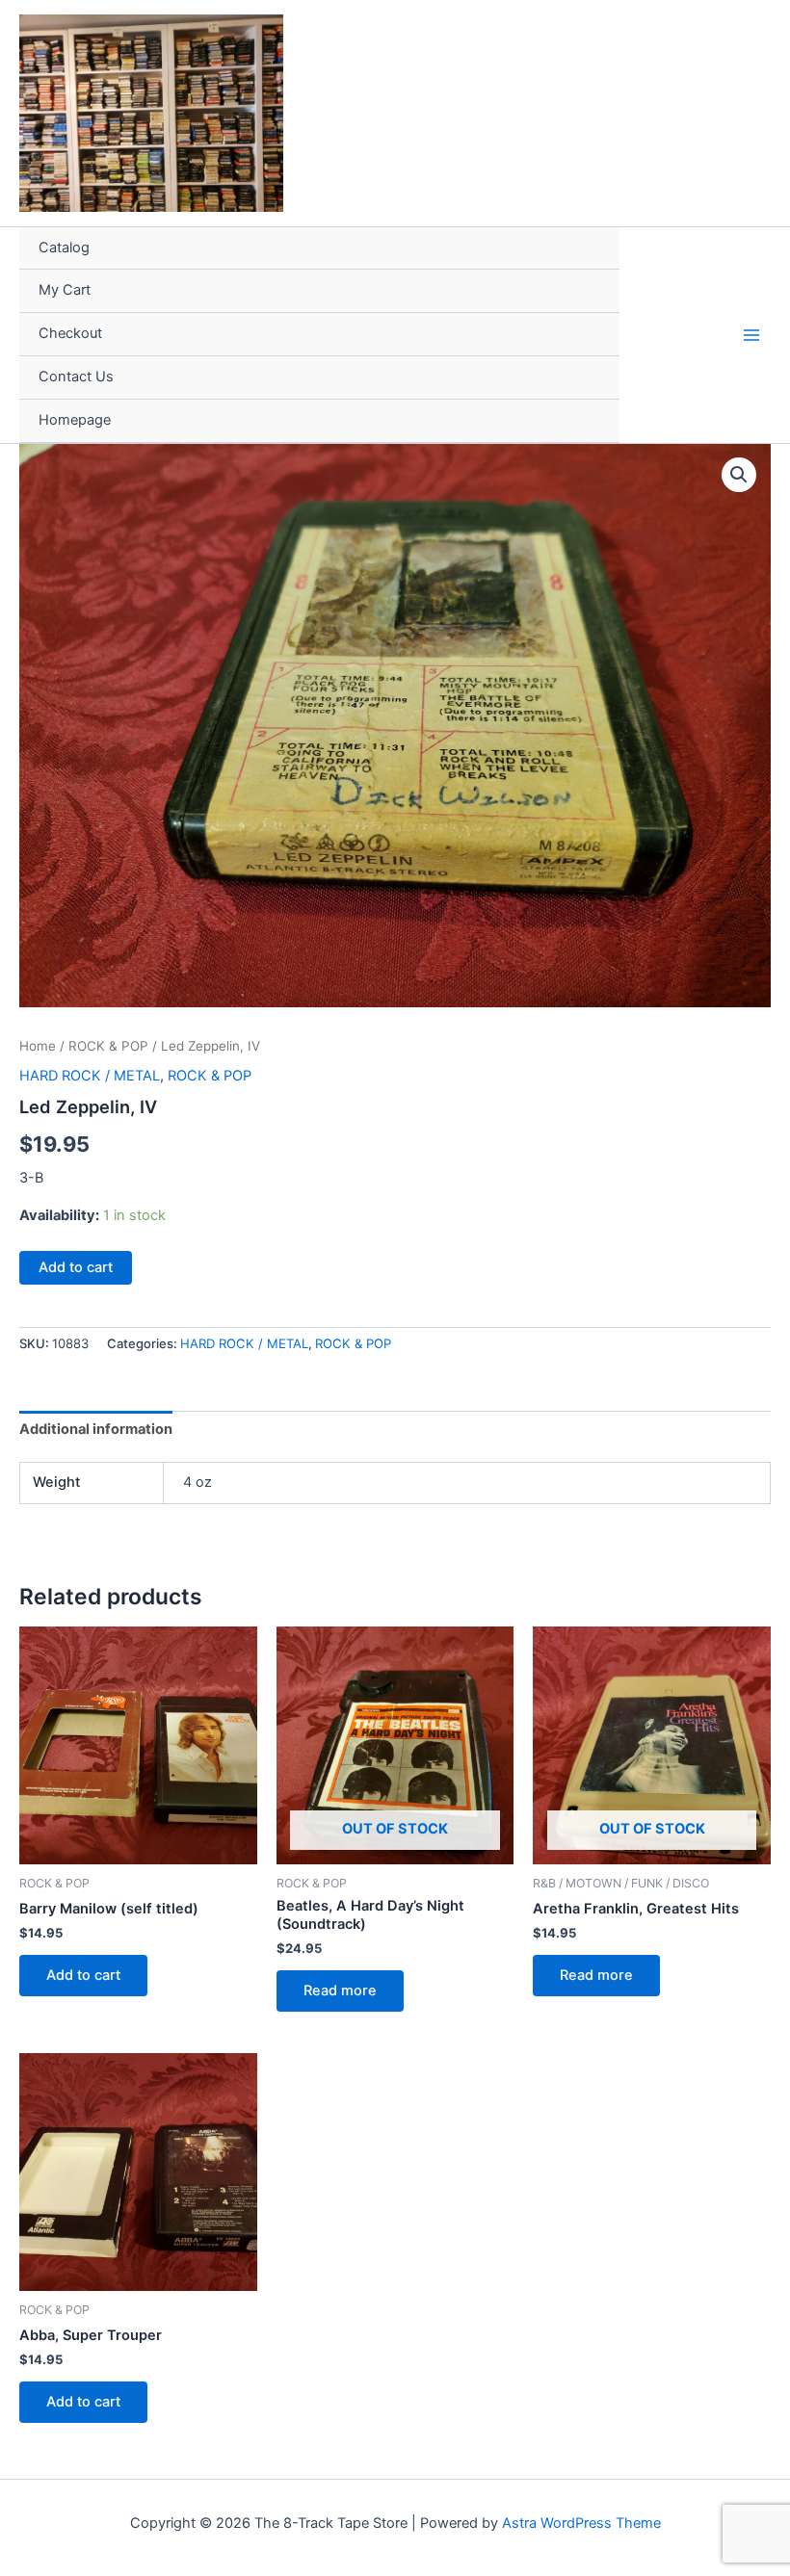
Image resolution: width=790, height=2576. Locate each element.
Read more (340, 1991)
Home (38, 1046)
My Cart (65, 290)
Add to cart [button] (83, 1975)
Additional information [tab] (96, 1429)
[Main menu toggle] (751, 334)
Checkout (70, 333)
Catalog (64, 247)
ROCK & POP (108, 1046)
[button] (739, 475)
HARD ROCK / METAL (90, 1076)
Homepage (75, 420)
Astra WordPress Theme (581, 2523)
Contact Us (76, 377)
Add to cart (76, 1267)
